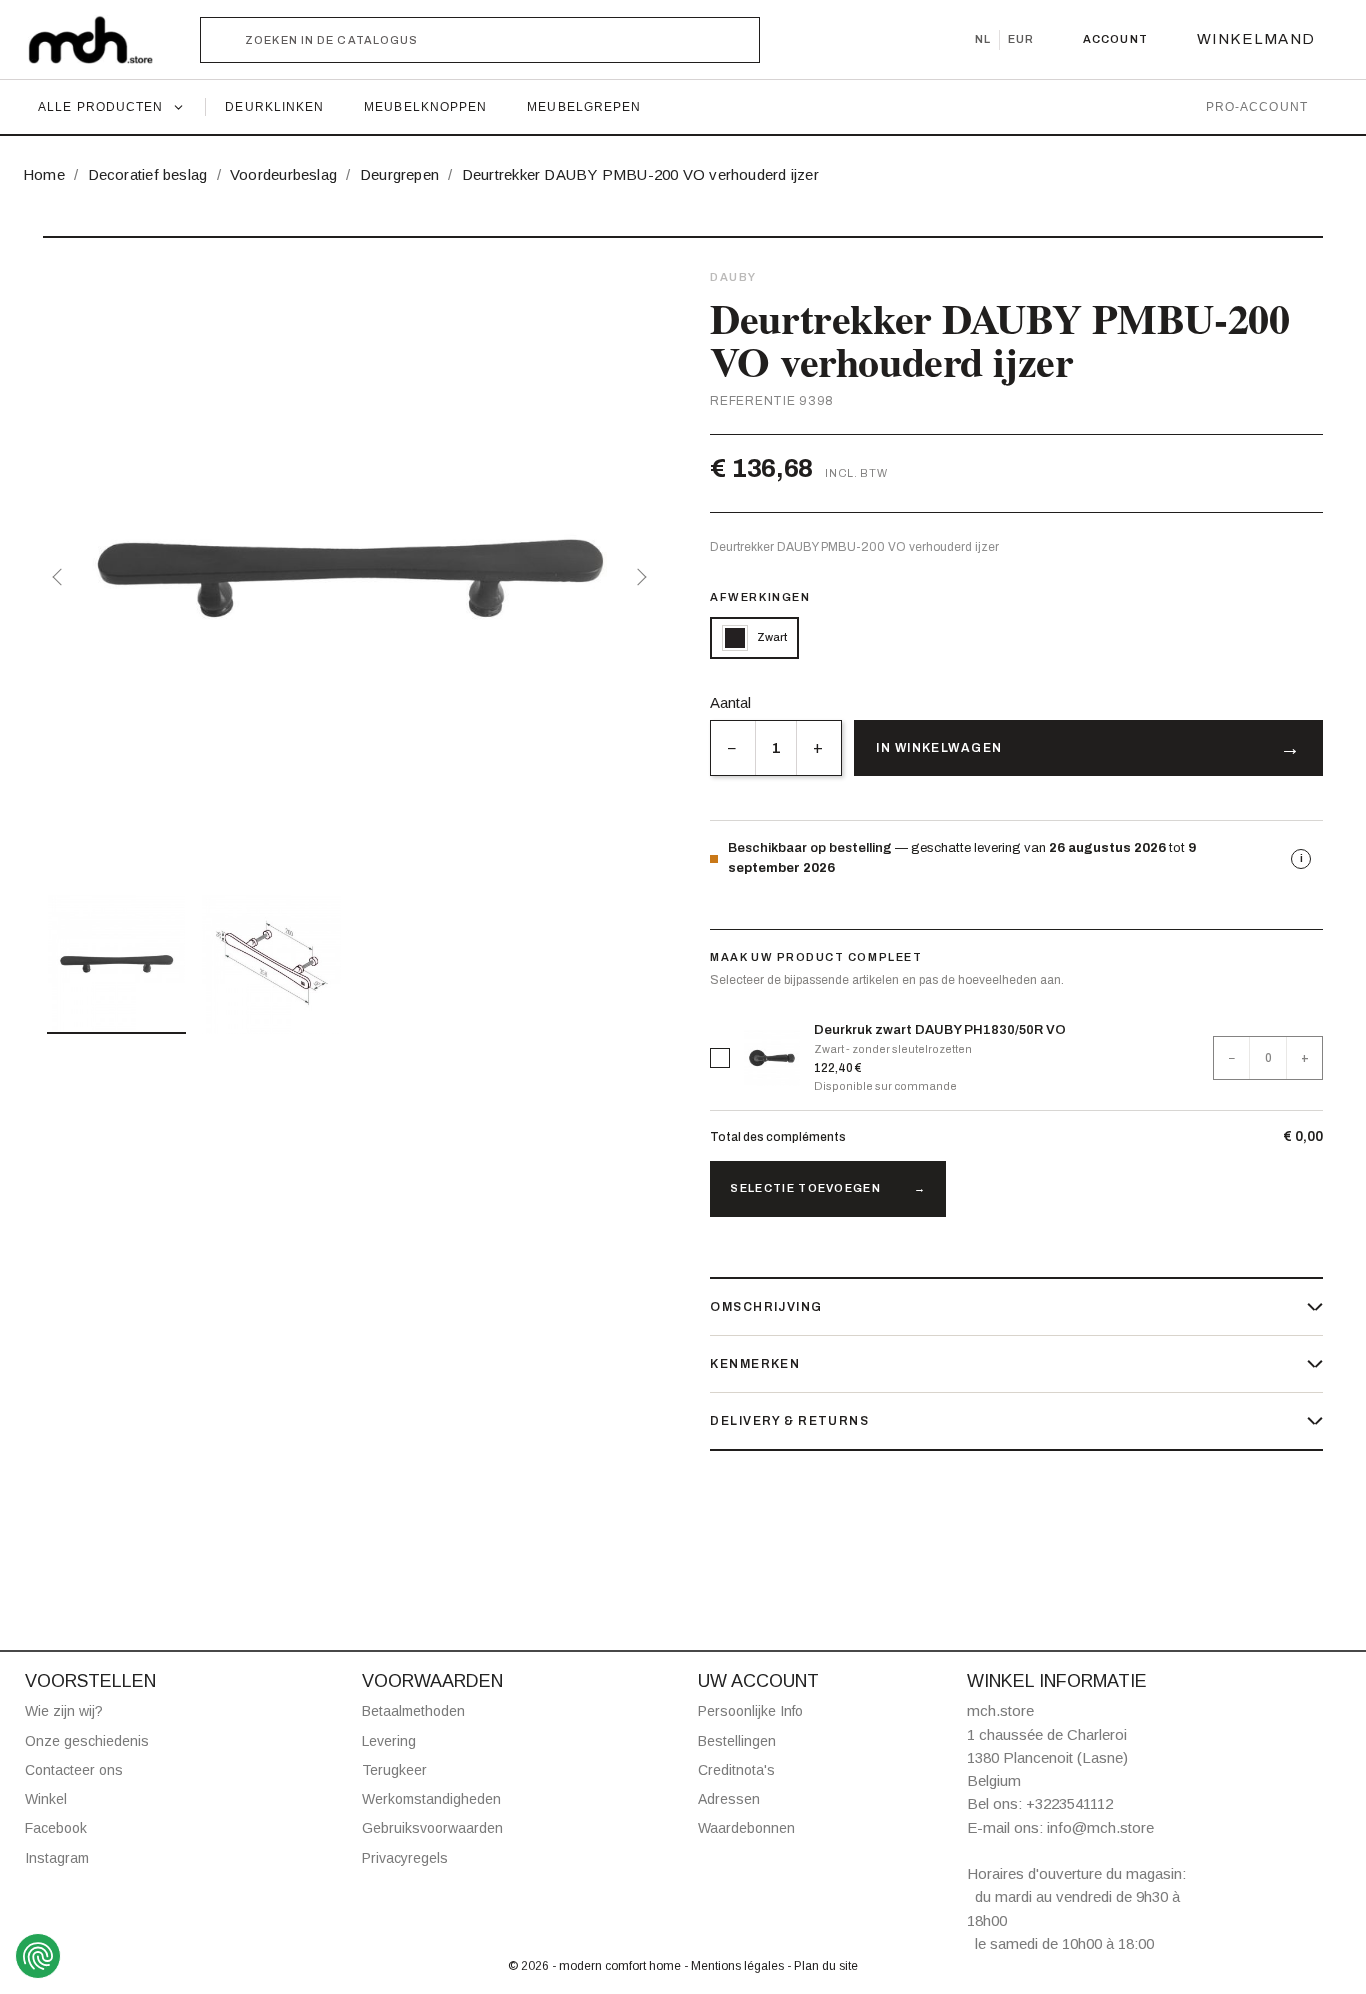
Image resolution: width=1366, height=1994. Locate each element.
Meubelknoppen (425, 107)
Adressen (729, 1799)
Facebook (56, 1828)
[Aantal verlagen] (732, 748)
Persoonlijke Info (750, 1711)
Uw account (758, 1681)
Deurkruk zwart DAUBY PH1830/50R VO (940, 1030)
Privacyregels (405, 1858)
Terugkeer (394, 1770)
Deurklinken (274, 107)
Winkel (46, 1799)
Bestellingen (737, 1741)
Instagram (57, 1858)
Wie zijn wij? (64, 1711)
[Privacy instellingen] (38, 1956)
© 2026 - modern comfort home (596, 1966)
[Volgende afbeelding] (638, 577)
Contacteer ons (74, 1770)
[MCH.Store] (100, 40)
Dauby (733, 277)
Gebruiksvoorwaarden (432, 1828)
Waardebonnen (746, 1828)
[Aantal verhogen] (818, 748)
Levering (389, 1741)
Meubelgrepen (584, 107)
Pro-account (1257, 107)
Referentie (752, 401)
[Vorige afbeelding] (61, 577)
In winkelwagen (939, 748)
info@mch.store (1100, 1827)
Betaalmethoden (413, 1711)
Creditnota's (736, 1770)
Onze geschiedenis (87, 1741)
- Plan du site (822, 1966)
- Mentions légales (735, 1966)
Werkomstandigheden (431, 1799)
